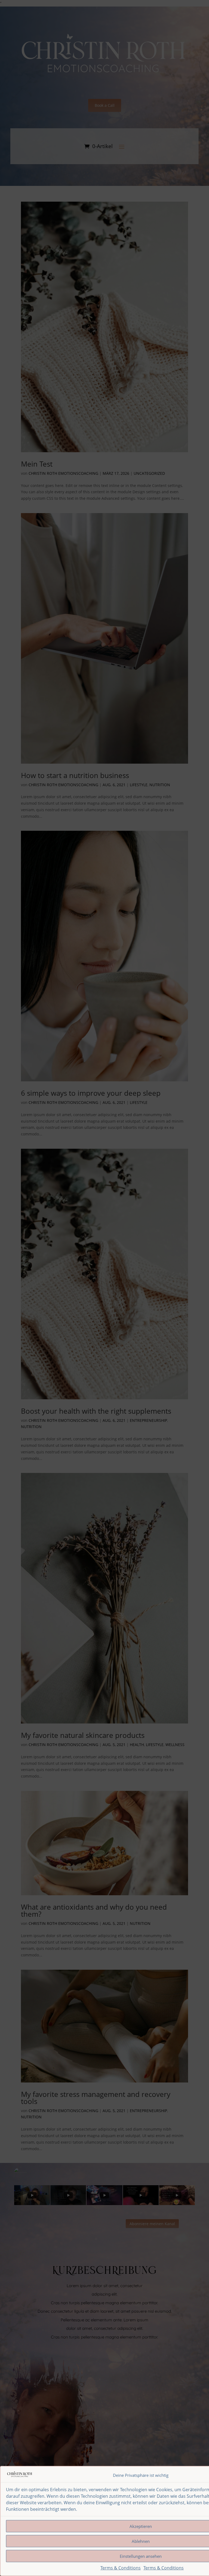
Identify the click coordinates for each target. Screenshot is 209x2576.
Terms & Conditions (121, 2568)
